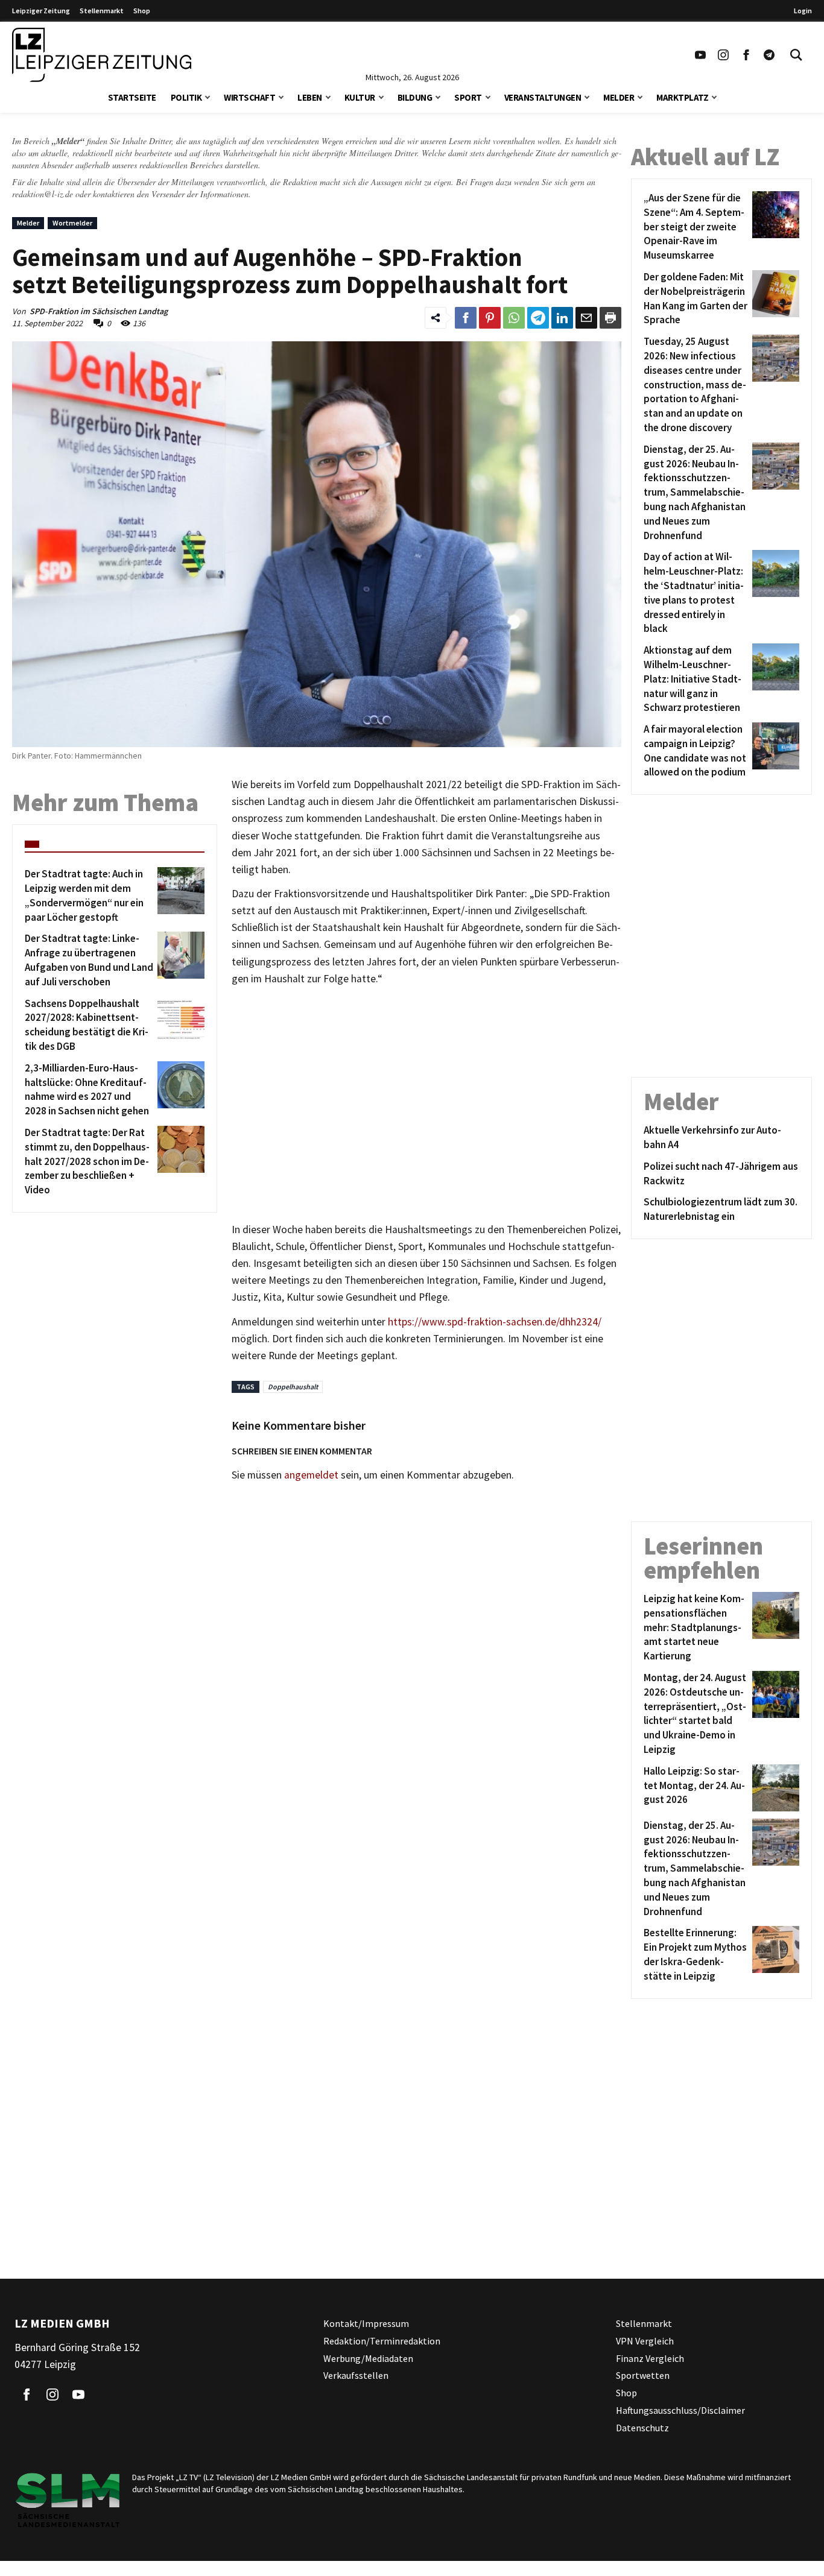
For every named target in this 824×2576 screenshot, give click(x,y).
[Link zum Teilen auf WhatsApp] (514, 318)
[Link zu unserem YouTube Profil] (700, 55)
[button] (208, 96)
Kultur (360, 97)
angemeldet (311, 1475)
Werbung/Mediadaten (368, 2358)
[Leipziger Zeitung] (102, 55)
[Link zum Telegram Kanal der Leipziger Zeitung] (769, 55)
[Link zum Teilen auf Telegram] (538, 318)
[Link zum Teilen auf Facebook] (466, 318)
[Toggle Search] (796, 55)
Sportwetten (643, 2375)
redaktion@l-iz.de (43, 194)
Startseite (132, 97)
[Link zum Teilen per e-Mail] (586, 318)
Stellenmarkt (102, 11)
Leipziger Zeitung (41, 11)
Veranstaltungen (543, 97)
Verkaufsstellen (356, 2375)
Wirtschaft (249, 97)
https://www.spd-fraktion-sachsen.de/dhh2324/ (495, 1322)
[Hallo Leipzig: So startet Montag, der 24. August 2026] (774, 1788)
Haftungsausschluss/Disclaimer (680, 2410)
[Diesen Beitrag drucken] (610, 318)
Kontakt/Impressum (366, 2323)
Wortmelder (72, 223)
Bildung (415, 97)
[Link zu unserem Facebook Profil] (746, 55)
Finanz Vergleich (650, 2358)
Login (803, 11)
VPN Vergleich (645, 2340)
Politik (186, 97)
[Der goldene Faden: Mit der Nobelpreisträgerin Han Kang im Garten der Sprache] (774, 299)
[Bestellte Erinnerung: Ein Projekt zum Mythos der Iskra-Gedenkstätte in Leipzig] (774, 1955)
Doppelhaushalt (293, 1387)
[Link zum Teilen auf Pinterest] (490, 318)
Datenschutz (642, 2427)
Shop (142, 11)
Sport (468, 97)
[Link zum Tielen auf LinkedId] (562, 318)
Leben (310, 97)
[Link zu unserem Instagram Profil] (723, 55)
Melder (619, 97)
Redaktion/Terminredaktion (382, 2340)
